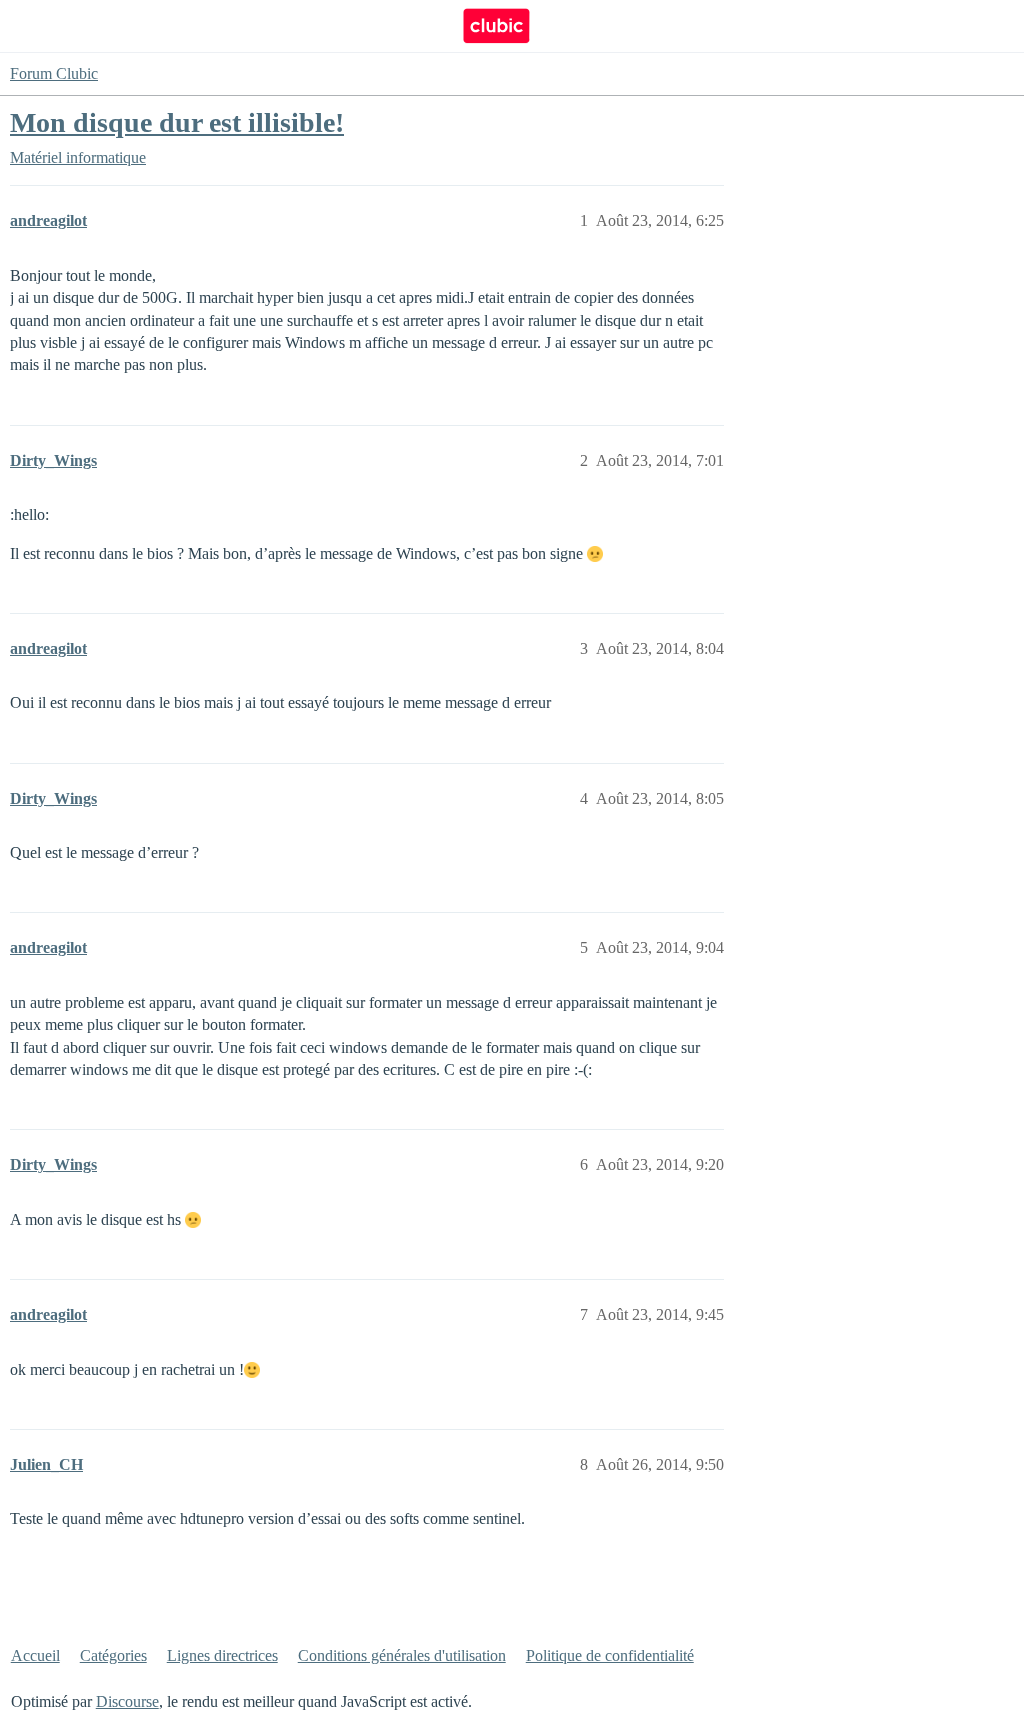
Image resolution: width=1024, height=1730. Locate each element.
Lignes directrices (222, 1655)
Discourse (127, 1701)
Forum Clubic (54, 73)
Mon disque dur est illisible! (177, 122)
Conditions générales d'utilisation (402, 1655)
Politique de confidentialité (610, 1655)
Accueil (35, 1655)
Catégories (113, 1655)
